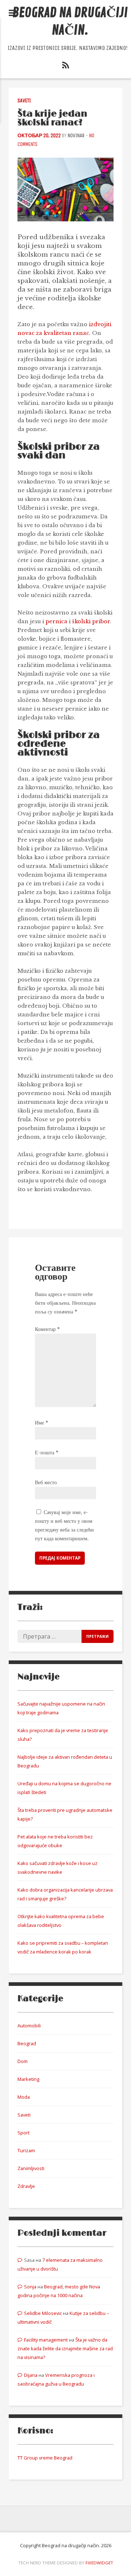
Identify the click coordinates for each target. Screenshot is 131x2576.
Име (41, 1423)
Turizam (26, 2150)
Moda (24, 2097)
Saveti (24, 101)
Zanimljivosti (31, 2168)
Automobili (29, 2026)
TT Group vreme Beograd (45, 2458)
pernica (56, 621)
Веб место (46, 1482)
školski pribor (91, 621)
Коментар (47, 1329)
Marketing (28, 2079)
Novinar (76, 136)
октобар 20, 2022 (39, 136)
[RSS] (65, 67)
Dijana (31, 2375)
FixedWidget (99, 2563)
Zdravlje (26, 2186)
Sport (23, 2133)
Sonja (30, 2287)
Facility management (46, 2340)
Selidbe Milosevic (43, 2313)
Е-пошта (47, 1453)
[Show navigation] (13, 13)
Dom (23, 2061)
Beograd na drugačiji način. (70, 22)
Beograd (27, 2043)
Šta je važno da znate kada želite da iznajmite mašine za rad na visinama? (65, 2348)
